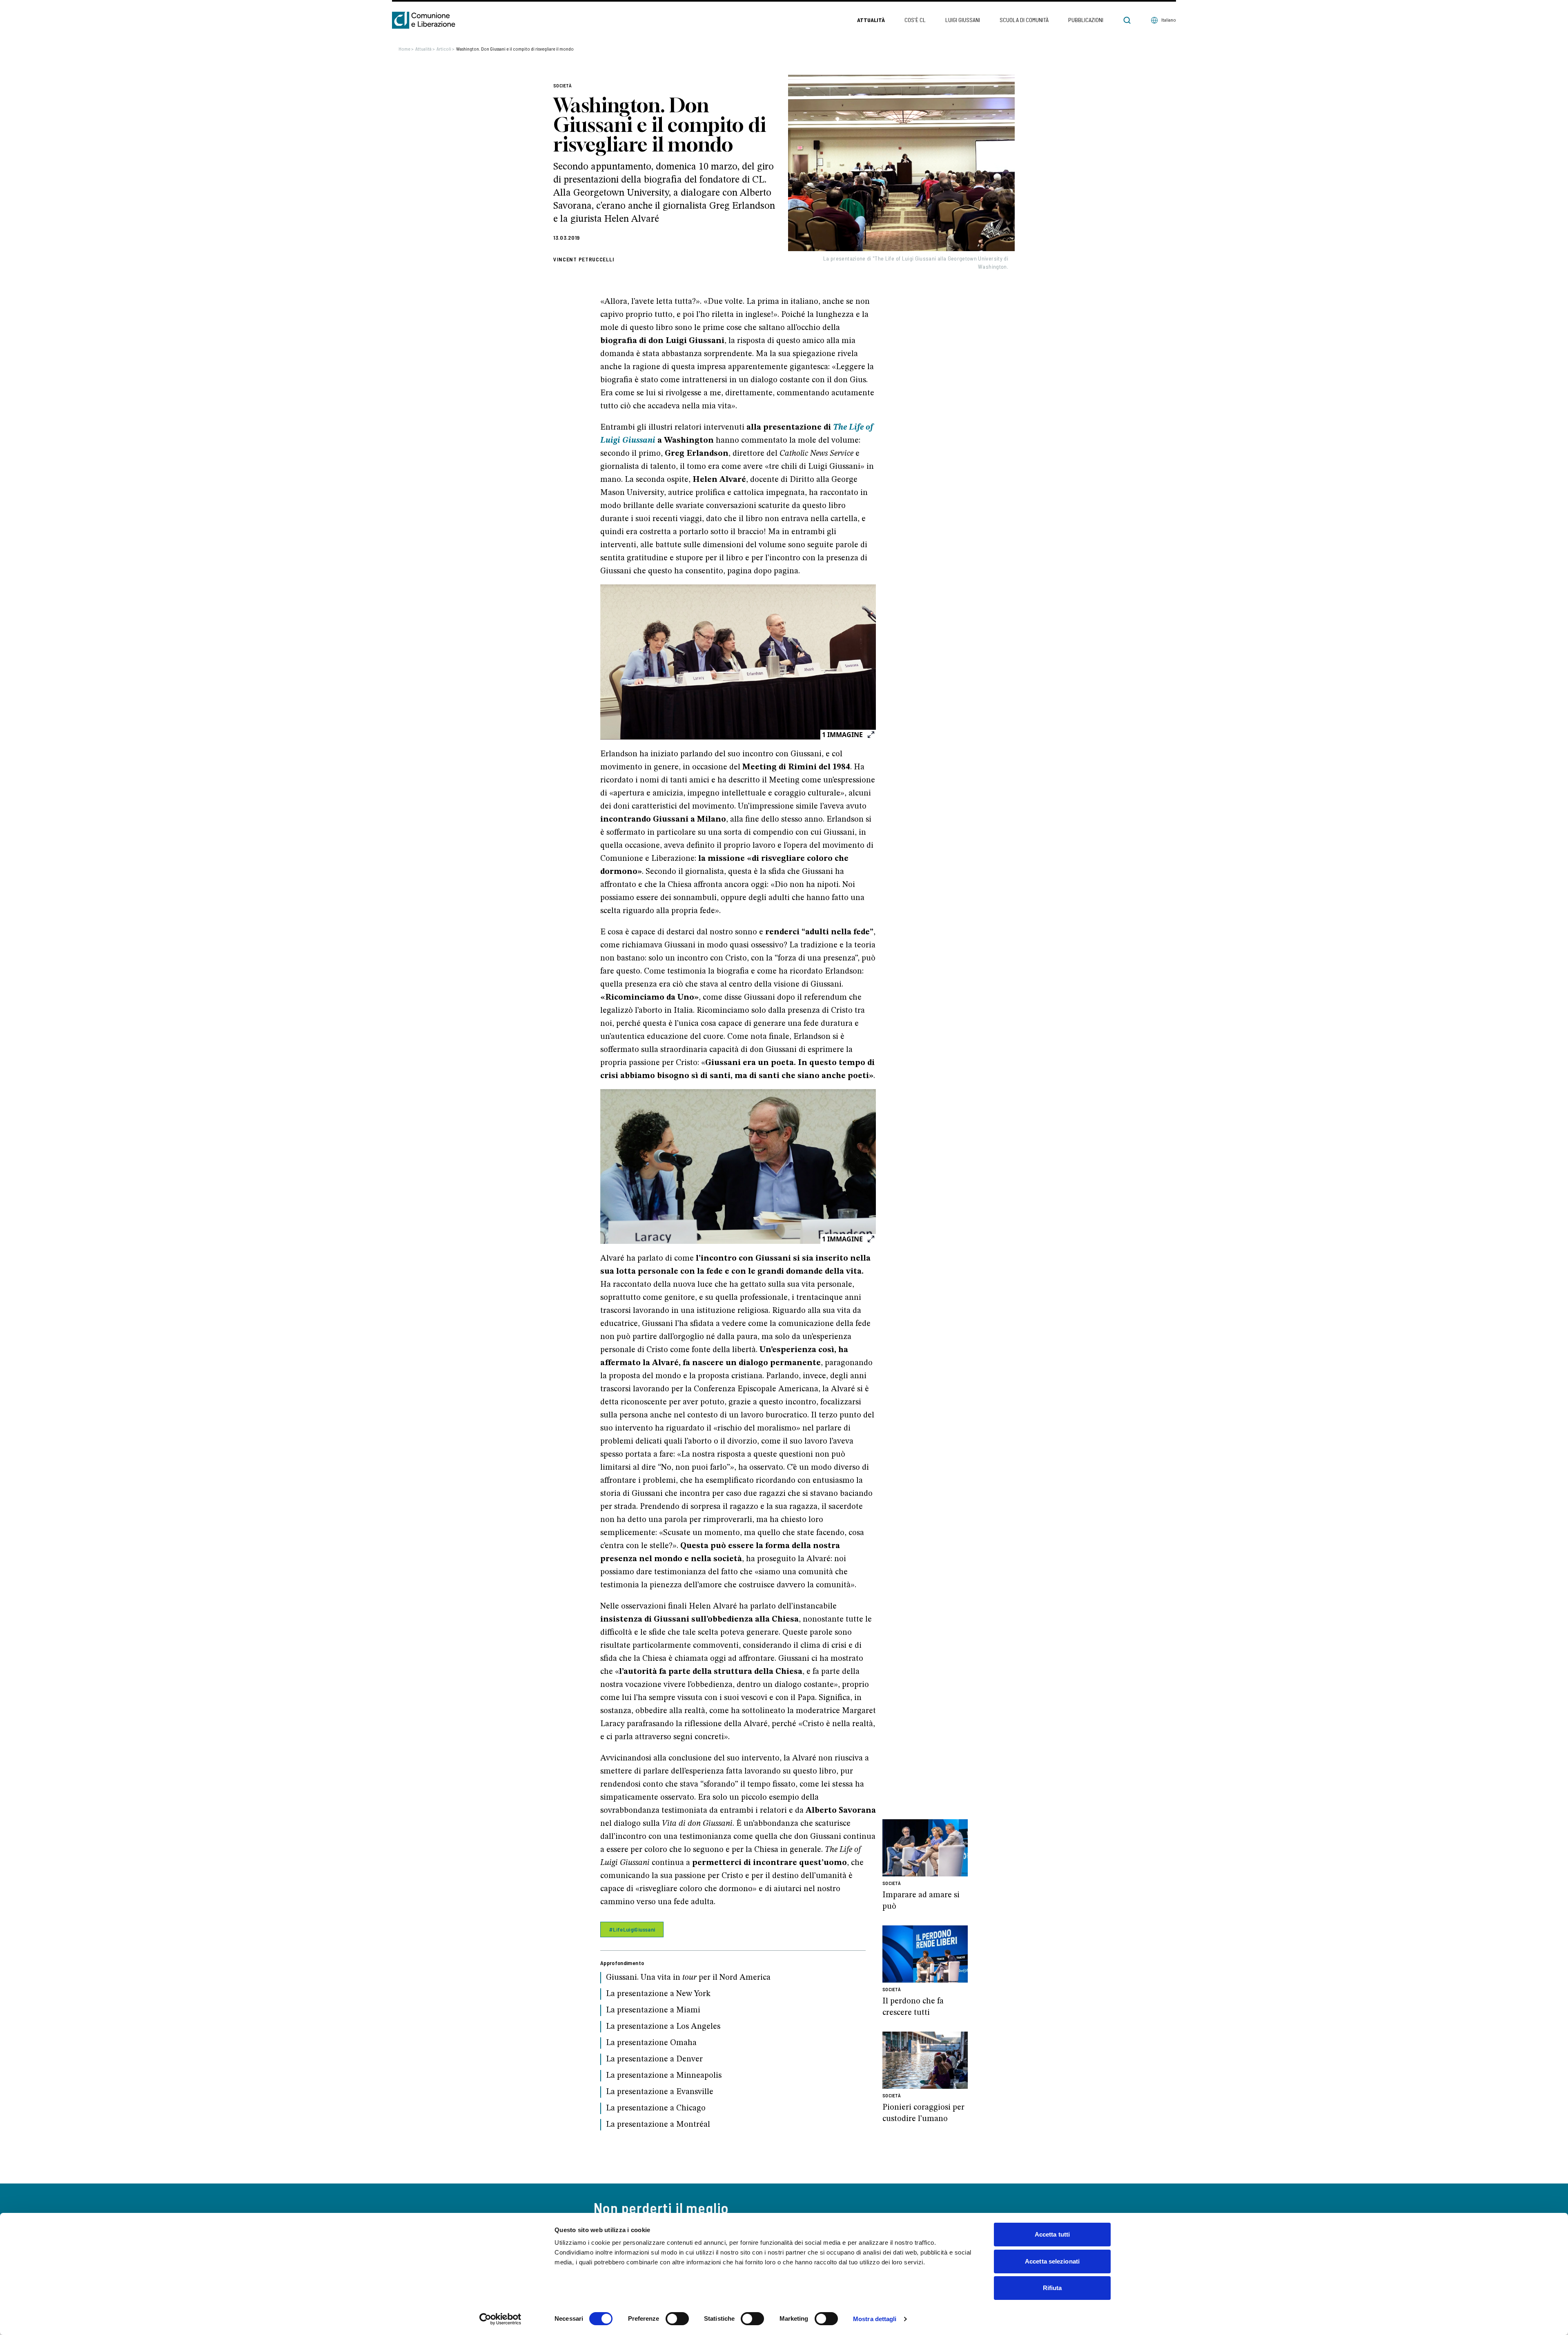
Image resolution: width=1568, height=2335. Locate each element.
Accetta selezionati (1052, 2261)
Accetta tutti (1052, 2234)
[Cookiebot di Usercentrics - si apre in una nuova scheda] (500, 2319)
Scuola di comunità (1024, 20)
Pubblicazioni (1086, 20)
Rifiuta (1052, 2288)
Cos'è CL (915, 20)
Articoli (445, 49)
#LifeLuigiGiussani (632, 1929)
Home (406, 49)
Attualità (871, 20)
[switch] (677, 2319)
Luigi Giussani (963, 20)
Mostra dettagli (875, 2319)
